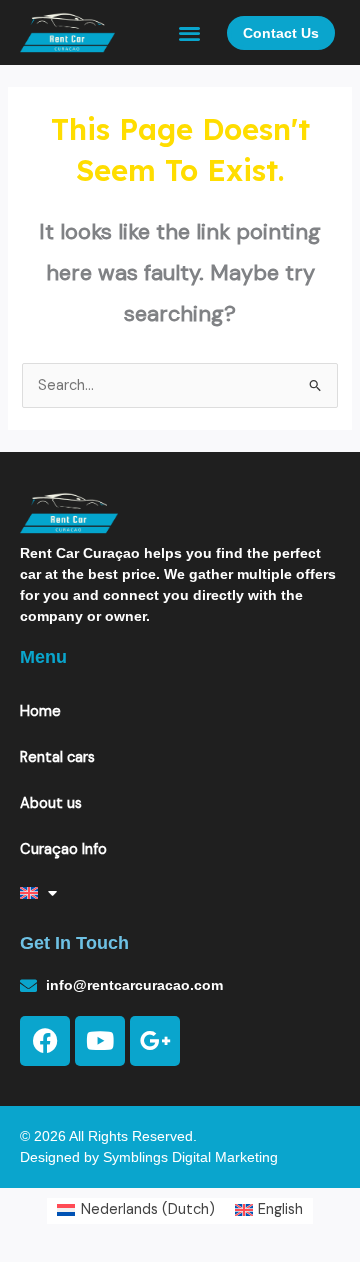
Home (40, 711)
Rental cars (57, 757)
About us (51, 803)
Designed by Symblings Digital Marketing (149, 1157)
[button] (190, 32)
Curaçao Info (63, 849)
